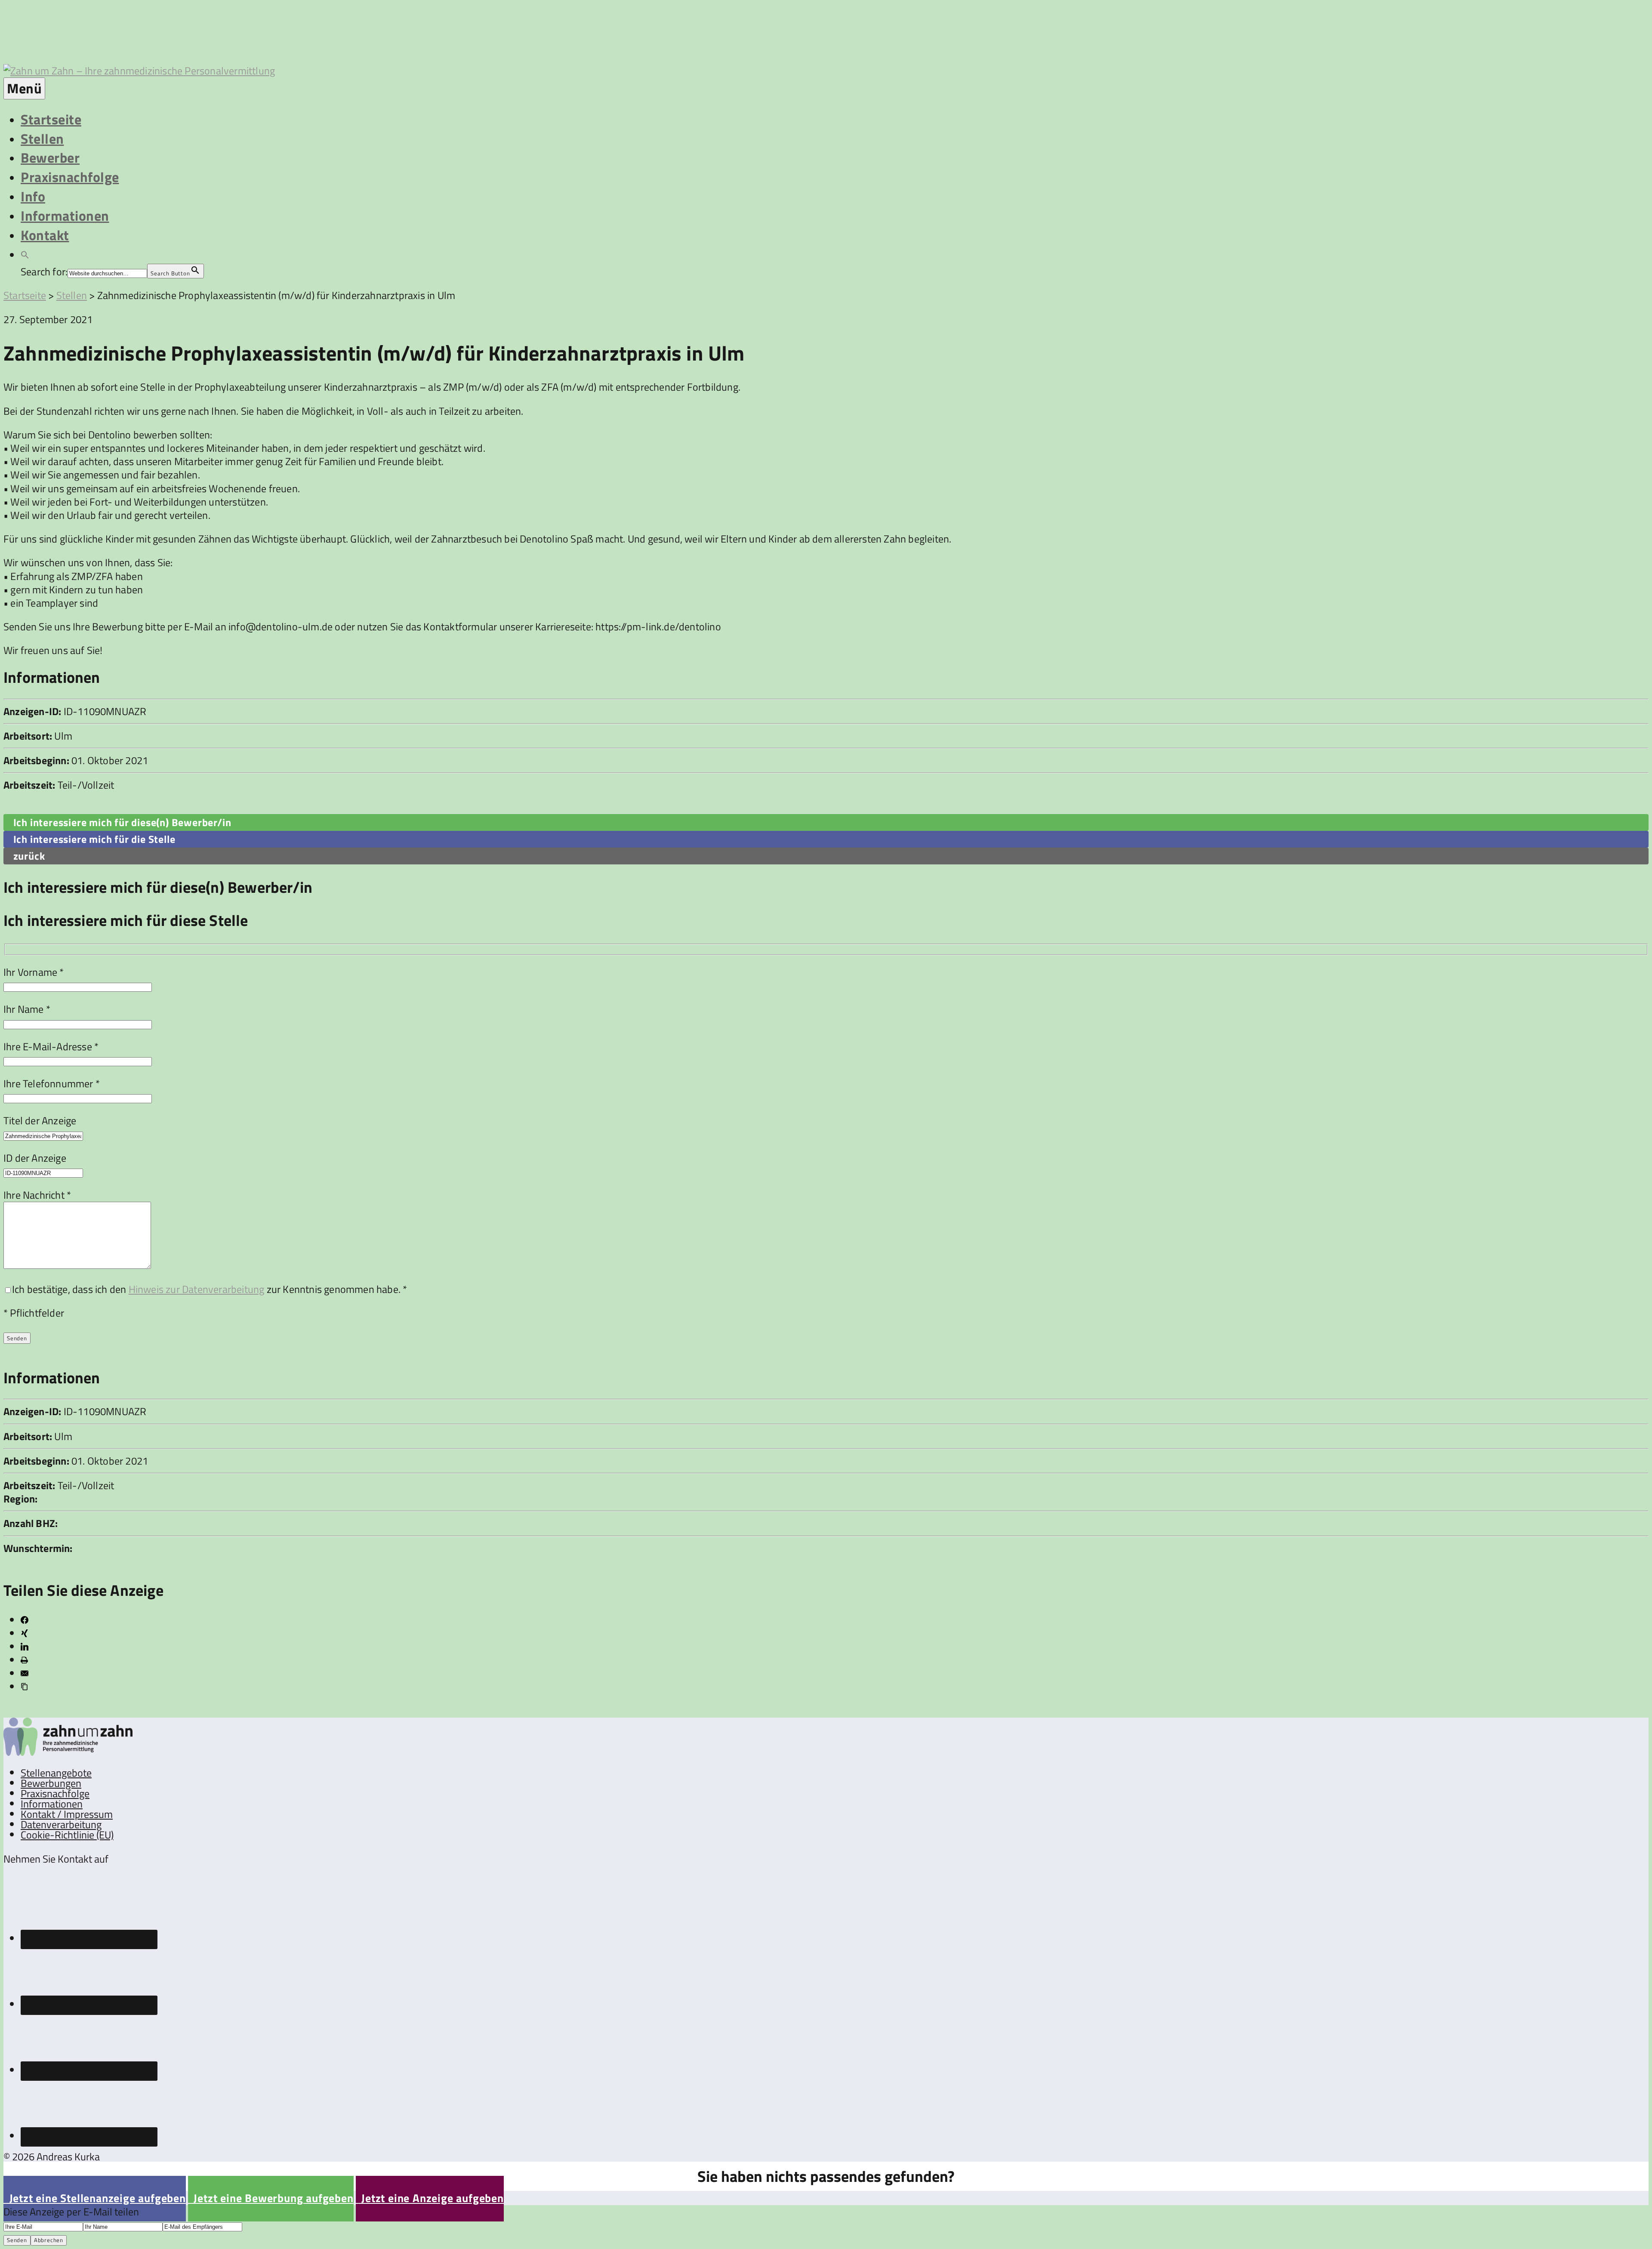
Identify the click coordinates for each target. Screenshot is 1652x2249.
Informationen (65, 216)
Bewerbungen (51, 1783)
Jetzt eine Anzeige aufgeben (430, 2198)
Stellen (42, 139)
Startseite (51, 119)
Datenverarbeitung (61, 1824)
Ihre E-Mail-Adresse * (51, 1046)
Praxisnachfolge (70, 177)
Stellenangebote (56, 1773)
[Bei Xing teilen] (25, 1633)
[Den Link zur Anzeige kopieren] (25, 1687)
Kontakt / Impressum (67, 1814)
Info (33, 196)
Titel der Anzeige (40, 1120)
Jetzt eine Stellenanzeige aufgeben (95, 2198)
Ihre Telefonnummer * (52, 1083)
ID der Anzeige (35, 1158)
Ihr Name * (27, 1009)
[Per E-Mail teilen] (25, 1673)
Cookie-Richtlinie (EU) (67, 1835)
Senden (17, 2240)
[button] (25, 254)
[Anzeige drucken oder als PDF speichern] (24, 1660)
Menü (24, 88)
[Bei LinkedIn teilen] (25, 1647)
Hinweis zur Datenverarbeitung (197, 1289)
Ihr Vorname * (34, 972)
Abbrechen (49, 2240)
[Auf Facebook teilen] (25, 1620)
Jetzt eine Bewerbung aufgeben (271, 2198)
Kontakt (45, 235)
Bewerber (50, 157)
